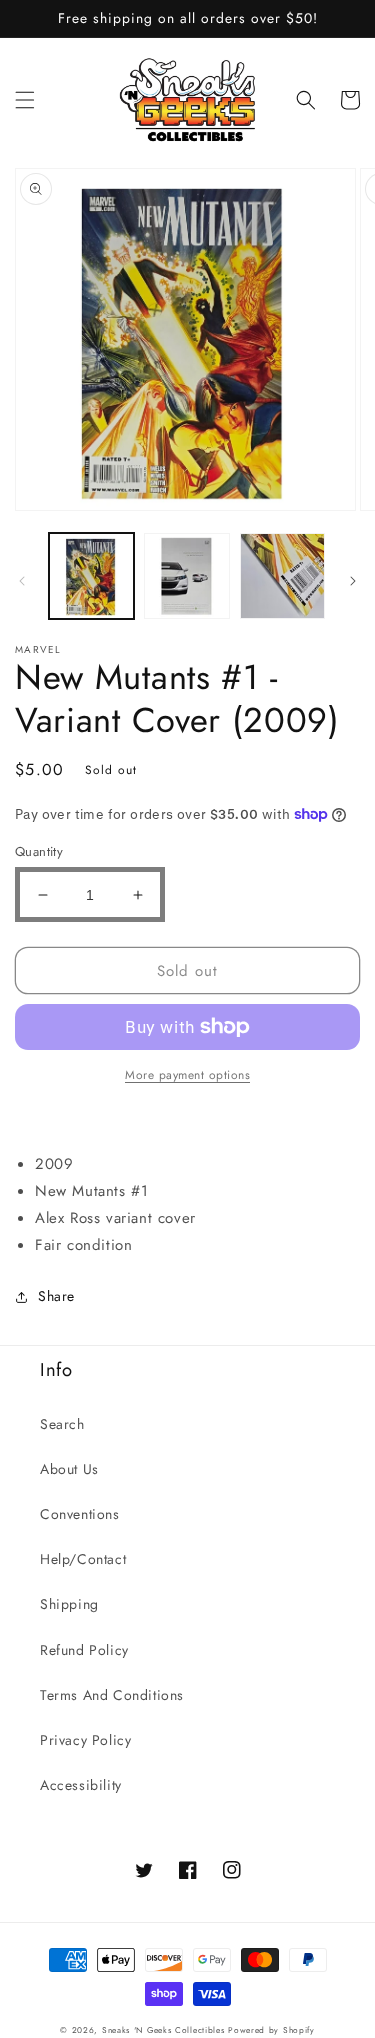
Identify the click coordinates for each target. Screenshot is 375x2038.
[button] (25, 100)
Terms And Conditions (112, 1695)
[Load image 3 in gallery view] (282, 575)
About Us (69, 1469)
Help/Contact (83, 1559)
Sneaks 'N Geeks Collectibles (163, 2030)
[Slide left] (22, 581)
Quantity (39, 851)
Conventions (80, 1514)
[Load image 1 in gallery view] (91, 575)
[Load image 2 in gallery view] (186, 575)
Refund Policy (84, 1650)
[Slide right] (353, 581)
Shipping (69, 1604)
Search (62, 1424)
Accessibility (81, 1785)
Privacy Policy (85, 1740)
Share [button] (56, 1296)
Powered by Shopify (271, 2030)
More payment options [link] (187, 1075)
